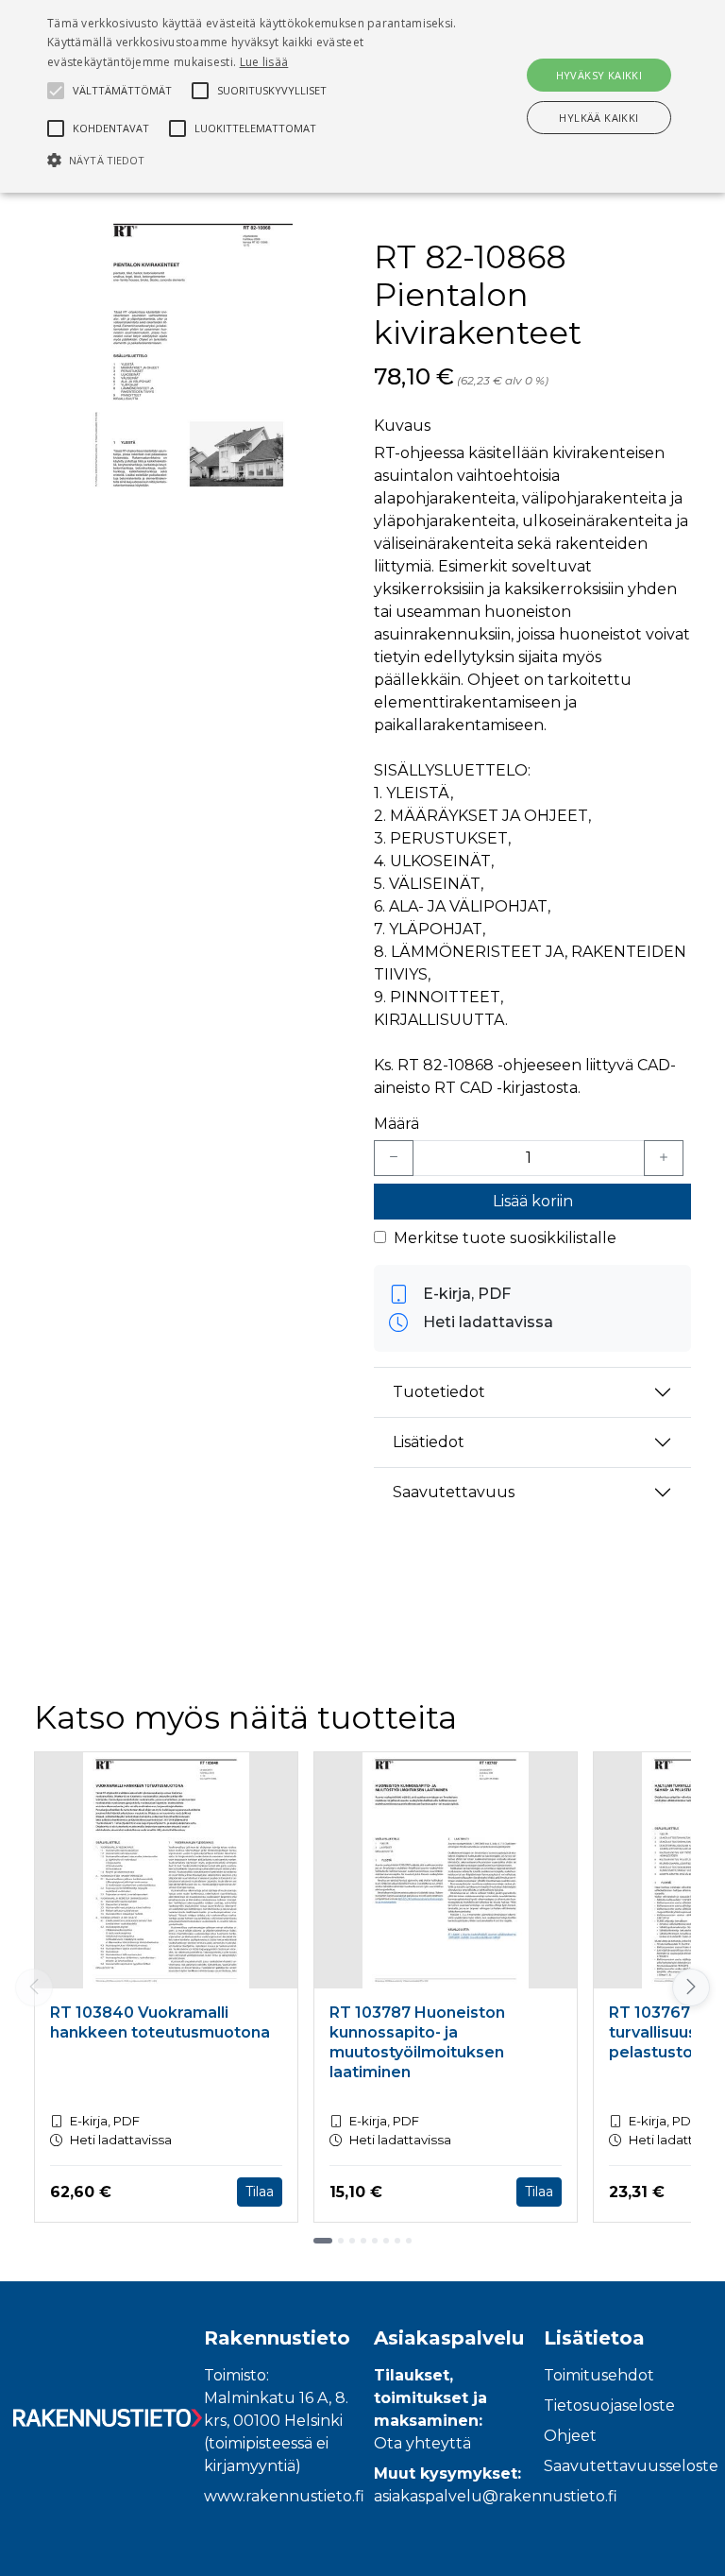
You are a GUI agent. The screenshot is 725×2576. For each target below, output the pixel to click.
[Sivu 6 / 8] (386, 2241)
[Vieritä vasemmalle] (34, 1987)
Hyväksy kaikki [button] (599, 75)
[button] (252, 160)
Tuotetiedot (439, 1392)
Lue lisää (264, 62)
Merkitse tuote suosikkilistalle (505, 1238)
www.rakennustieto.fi (284, 2496)
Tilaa (260, 2192)
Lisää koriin (533, 1201)
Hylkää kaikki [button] (599, 118)
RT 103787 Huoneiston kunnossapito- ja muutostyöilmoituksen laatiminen (417, 2042)
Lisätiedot (429, 1442)
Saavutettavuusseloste (631, 2466)
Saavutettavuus (454, 1492)
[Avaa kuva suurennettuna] (193, 357)
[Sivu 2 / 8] (341, 2241)
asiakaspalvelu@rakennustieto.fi (496, 2496)
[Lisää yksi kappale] (664, 1158)
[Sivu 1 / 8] (323, 2241)
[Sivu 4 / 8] (363, 2241)
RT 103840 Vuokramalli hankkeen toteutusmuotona (160, 2022)
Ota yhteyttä (422, 2443)
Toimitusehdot (599, 2375)
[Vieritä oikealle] (693, 1987)
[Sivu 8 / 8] (409, 2241)
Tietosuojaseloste (609, 2405)
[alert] (362, 96)
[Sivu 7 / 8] (397, 2241)
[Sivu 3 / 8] (352, 2241)
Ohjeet (570, 2436)
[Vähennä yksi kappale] (394, 1158)
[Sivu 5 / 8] (375, 2241)
